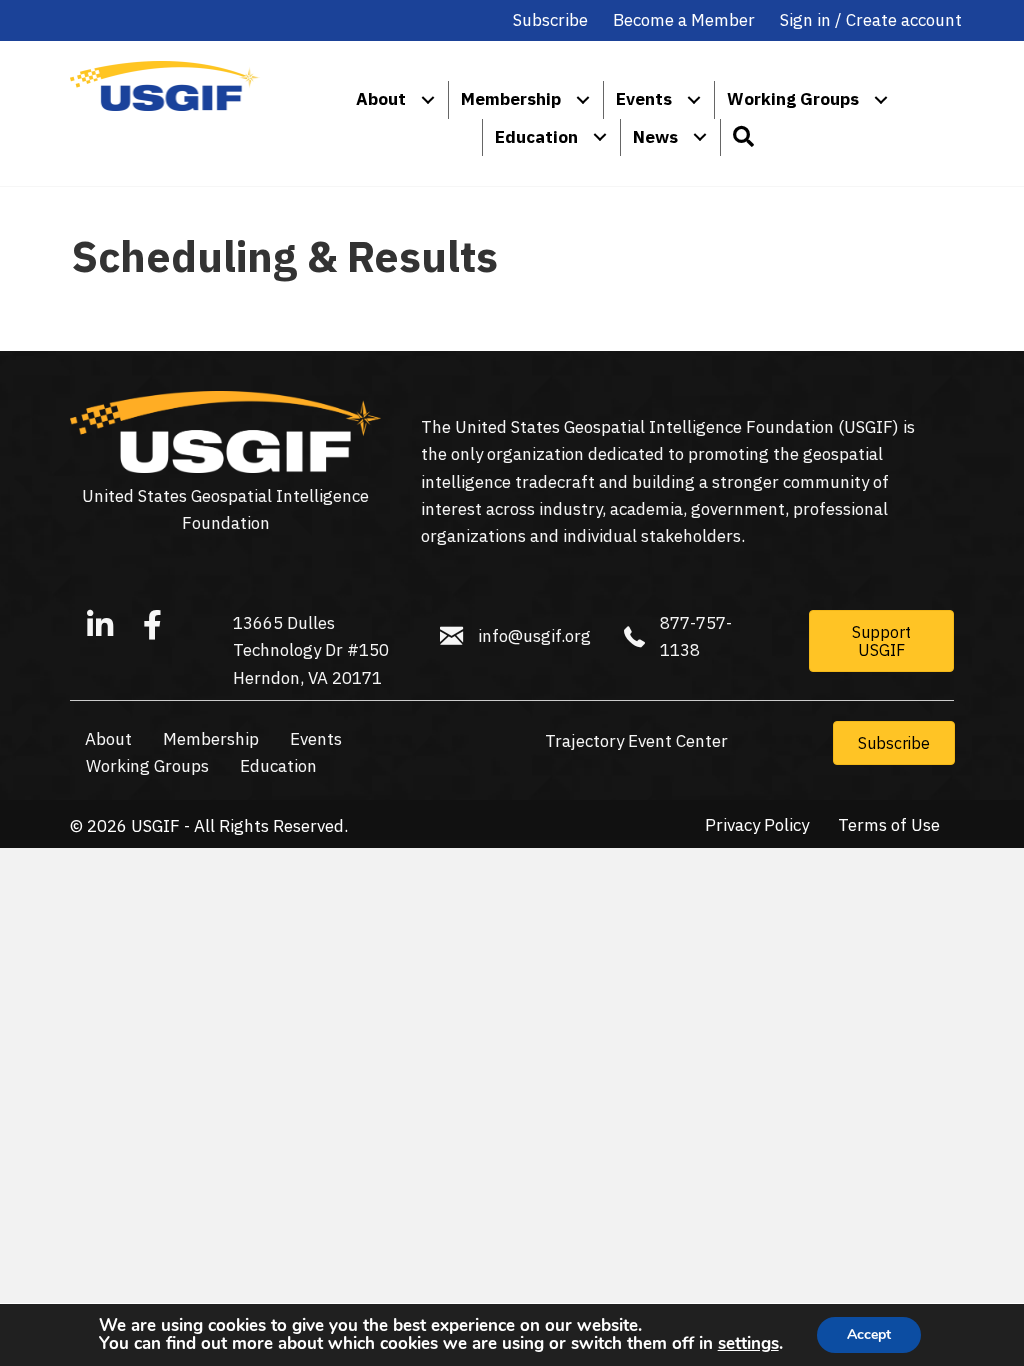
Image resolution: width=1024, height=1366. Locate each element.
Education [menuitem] (536, 137)
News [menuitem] (655, 137)
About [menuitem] (381, 99)
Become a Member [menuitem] (684, 20)
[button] (742, 137)
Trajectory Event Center (636, 741)
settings (748, 1344)
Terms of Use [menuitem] (889, 826)
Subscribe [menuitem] (550, 20)
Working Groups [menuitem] (793, 99)
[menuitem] (428, 99)
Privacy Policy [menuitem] (757, 826)
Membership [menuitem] (511, 99)
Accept (869, 1334)
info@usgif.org (534, 636)
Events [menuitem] (644, 99)
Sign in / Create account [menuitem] (871, 20)
